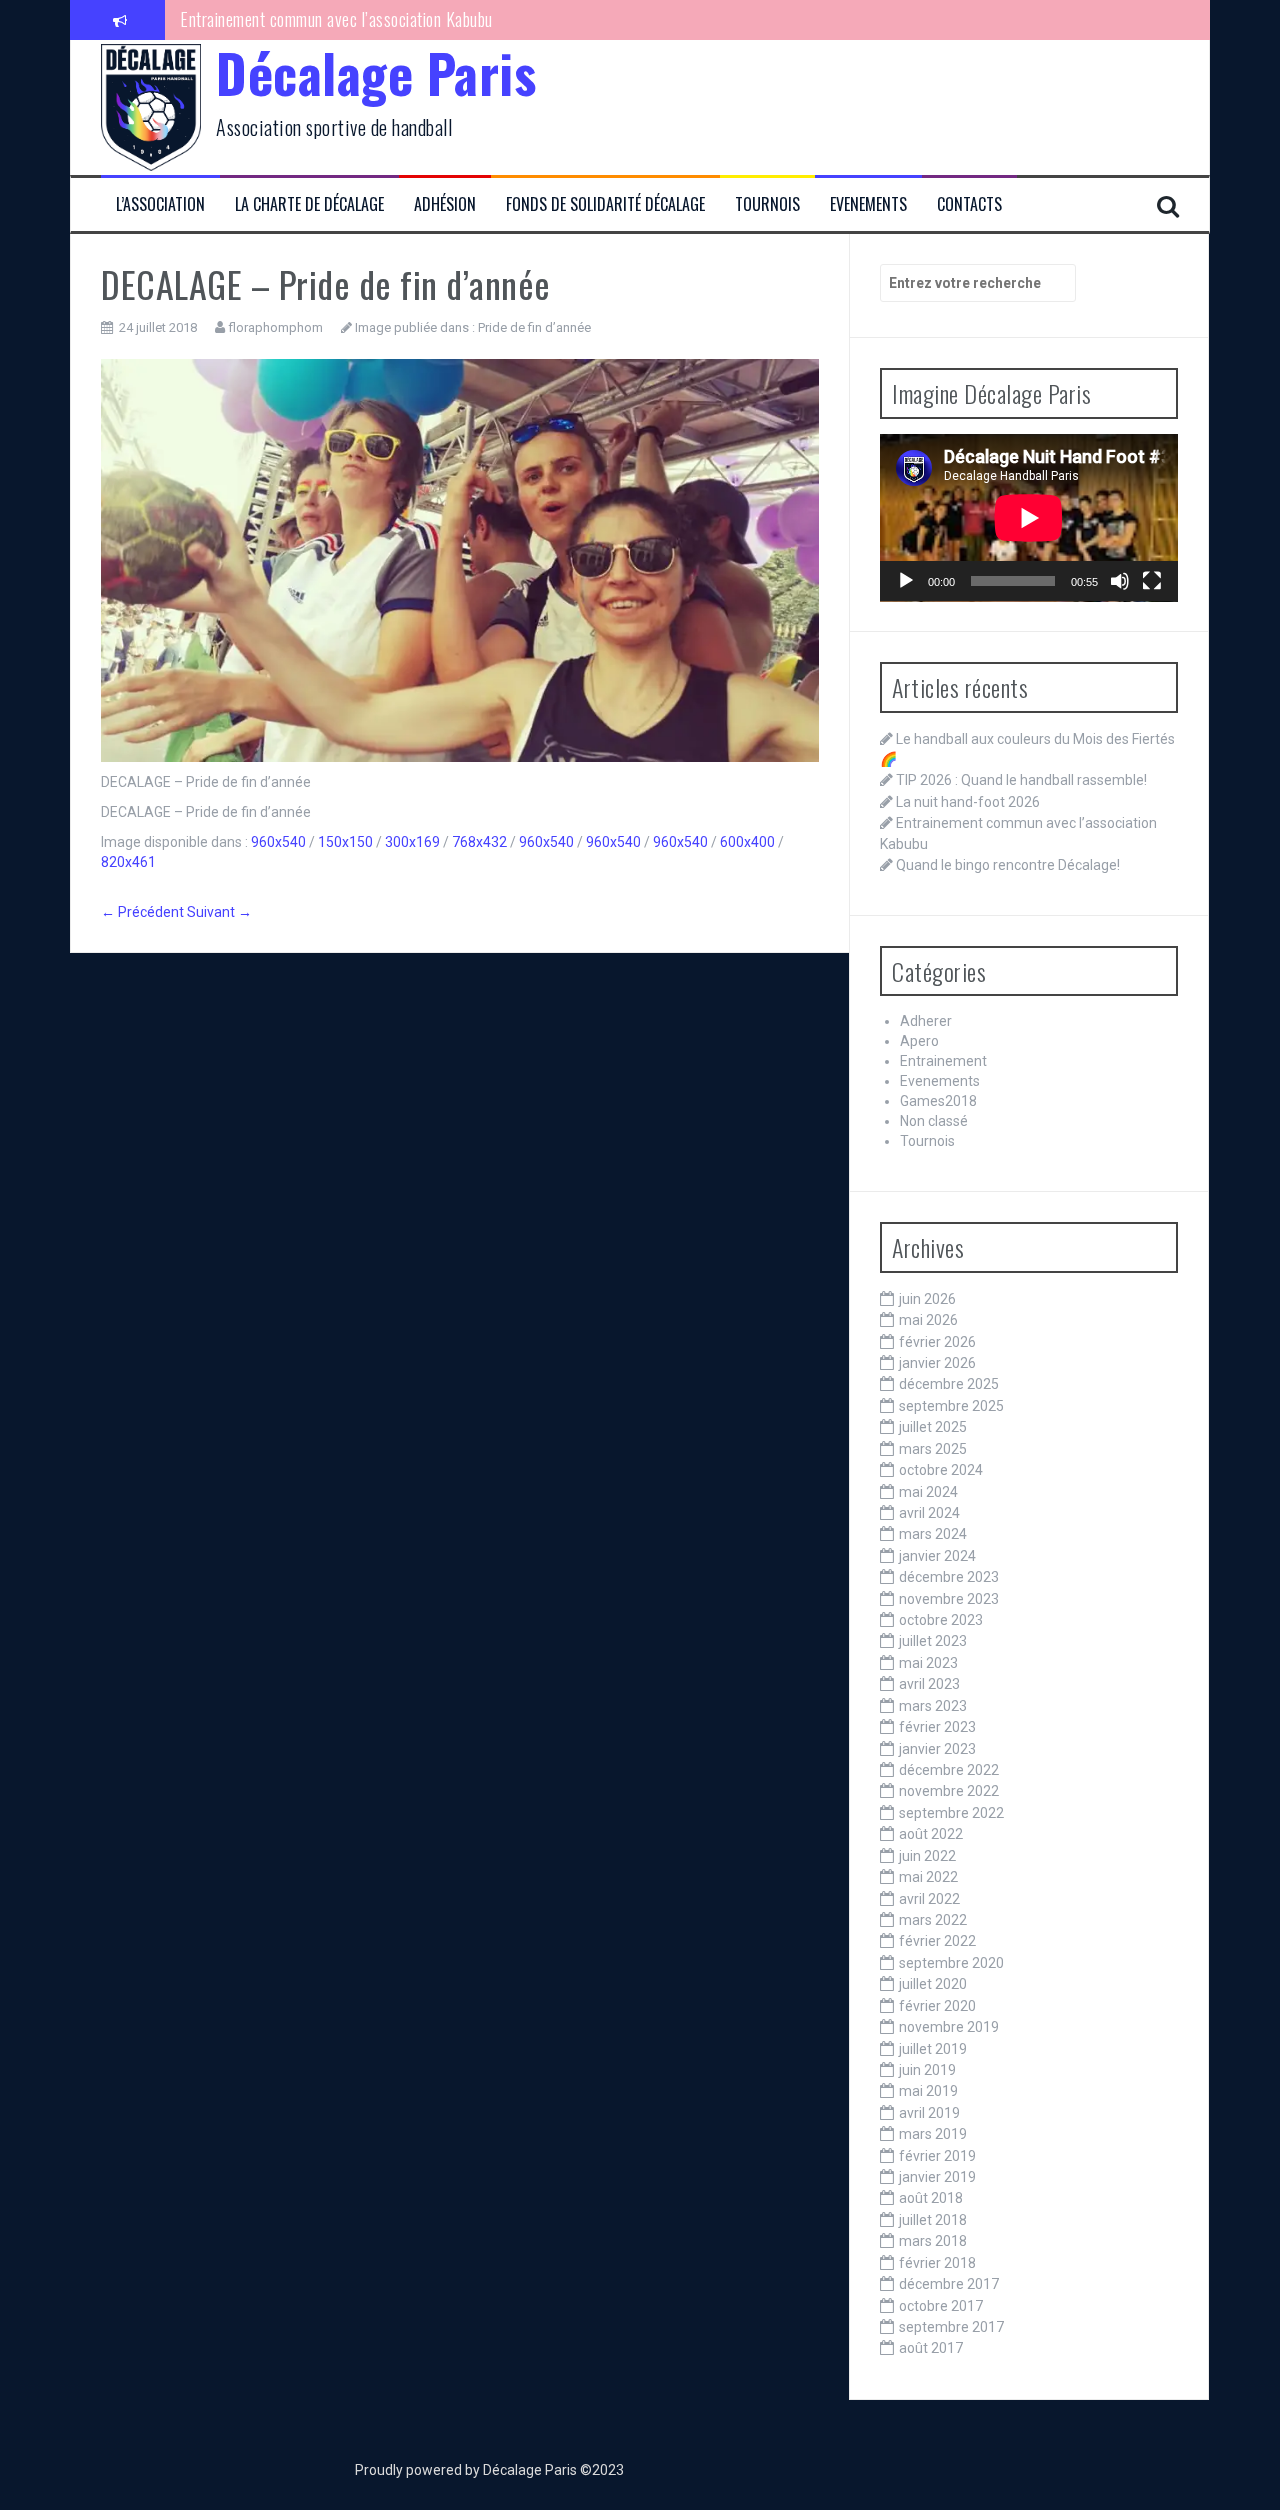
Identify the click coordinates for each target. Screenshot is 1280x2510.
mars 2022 (933, 1920)
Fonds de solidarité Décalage (605, 204)
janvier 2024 (937, 1556)
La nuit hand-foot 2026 (968, 802)
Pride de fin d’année (534, 327)
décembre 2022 (949, 1770)
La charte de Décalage (309, 204)
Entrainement (943, 1061)
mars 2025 (933, 1449)
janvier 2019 (937, 2177)
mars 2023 (933, 1706)
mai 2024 (928, 1492)
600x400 (747, 842)
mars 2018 (933, 2241)
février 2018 (937, 2263)
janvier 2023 (937, 1749)
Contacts (969, 204)
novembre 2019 (949, 2027)
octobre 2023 (941, 1620)
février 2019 (937, 2156)
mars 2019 (933, 2134)
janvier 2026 (937, 1363)
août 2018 (931, 2198)
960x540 (278, 842)
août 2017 (931, 2348)
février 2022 (937, 1941)
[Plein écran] (1152, 581)
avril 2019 (929, 2113)
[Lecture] (906, 581)
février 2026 (937, 1342)
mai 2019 (928, 2091)
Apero (919, 1041)
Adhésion (445, 204)
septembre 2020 (951, 1963)
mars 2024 (933, 1534)
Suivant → (219, 912)
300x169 (412, 842)
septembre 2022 (951, 1813)
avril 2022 (929, 1899)
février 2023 (937, 1727)
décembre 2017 (949, 2284)
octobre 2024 (941, 1470)
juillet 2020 (933, 1984)
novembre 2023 (949, 1599)
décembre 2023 (949, 1577)
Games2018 (938, 1101)
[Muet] (1120, 581)
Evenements (868, 204)
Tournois (767, 204)
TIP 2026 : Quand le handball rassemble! (1021, 780)
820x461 (128, 862)
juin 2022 (927, 1856)
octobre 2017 (941, 2306)
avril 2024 (929, 1513)
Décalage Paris (376, 72)
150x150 (345, 842)
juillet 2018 (933, 2220)
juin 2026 (927, 1299)
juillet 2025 (933, 1427)
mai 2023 (928, 1663)
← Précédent (142, 912)
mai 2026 (928, 1320)
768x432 (479, 842)
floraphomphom (275, 327)
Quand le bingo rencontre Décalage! (1008, 865)
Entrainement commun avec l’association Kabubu (336, 19)
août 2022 (931, 1834)
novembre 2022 (949, 1791)
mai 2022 (928, 1877)
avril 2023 (929, 1684)
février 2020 (937, 2006)
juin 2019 (927, 2070)
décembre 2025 (949, 1384)
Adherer (926, 1021)
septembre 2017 (951, 2327)
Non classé (934, 1121)
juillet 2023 (933, 1641)
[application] (1029, 518)
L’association (160, 204)
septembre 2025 (951, 1406)
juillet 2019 (933, 2049)
